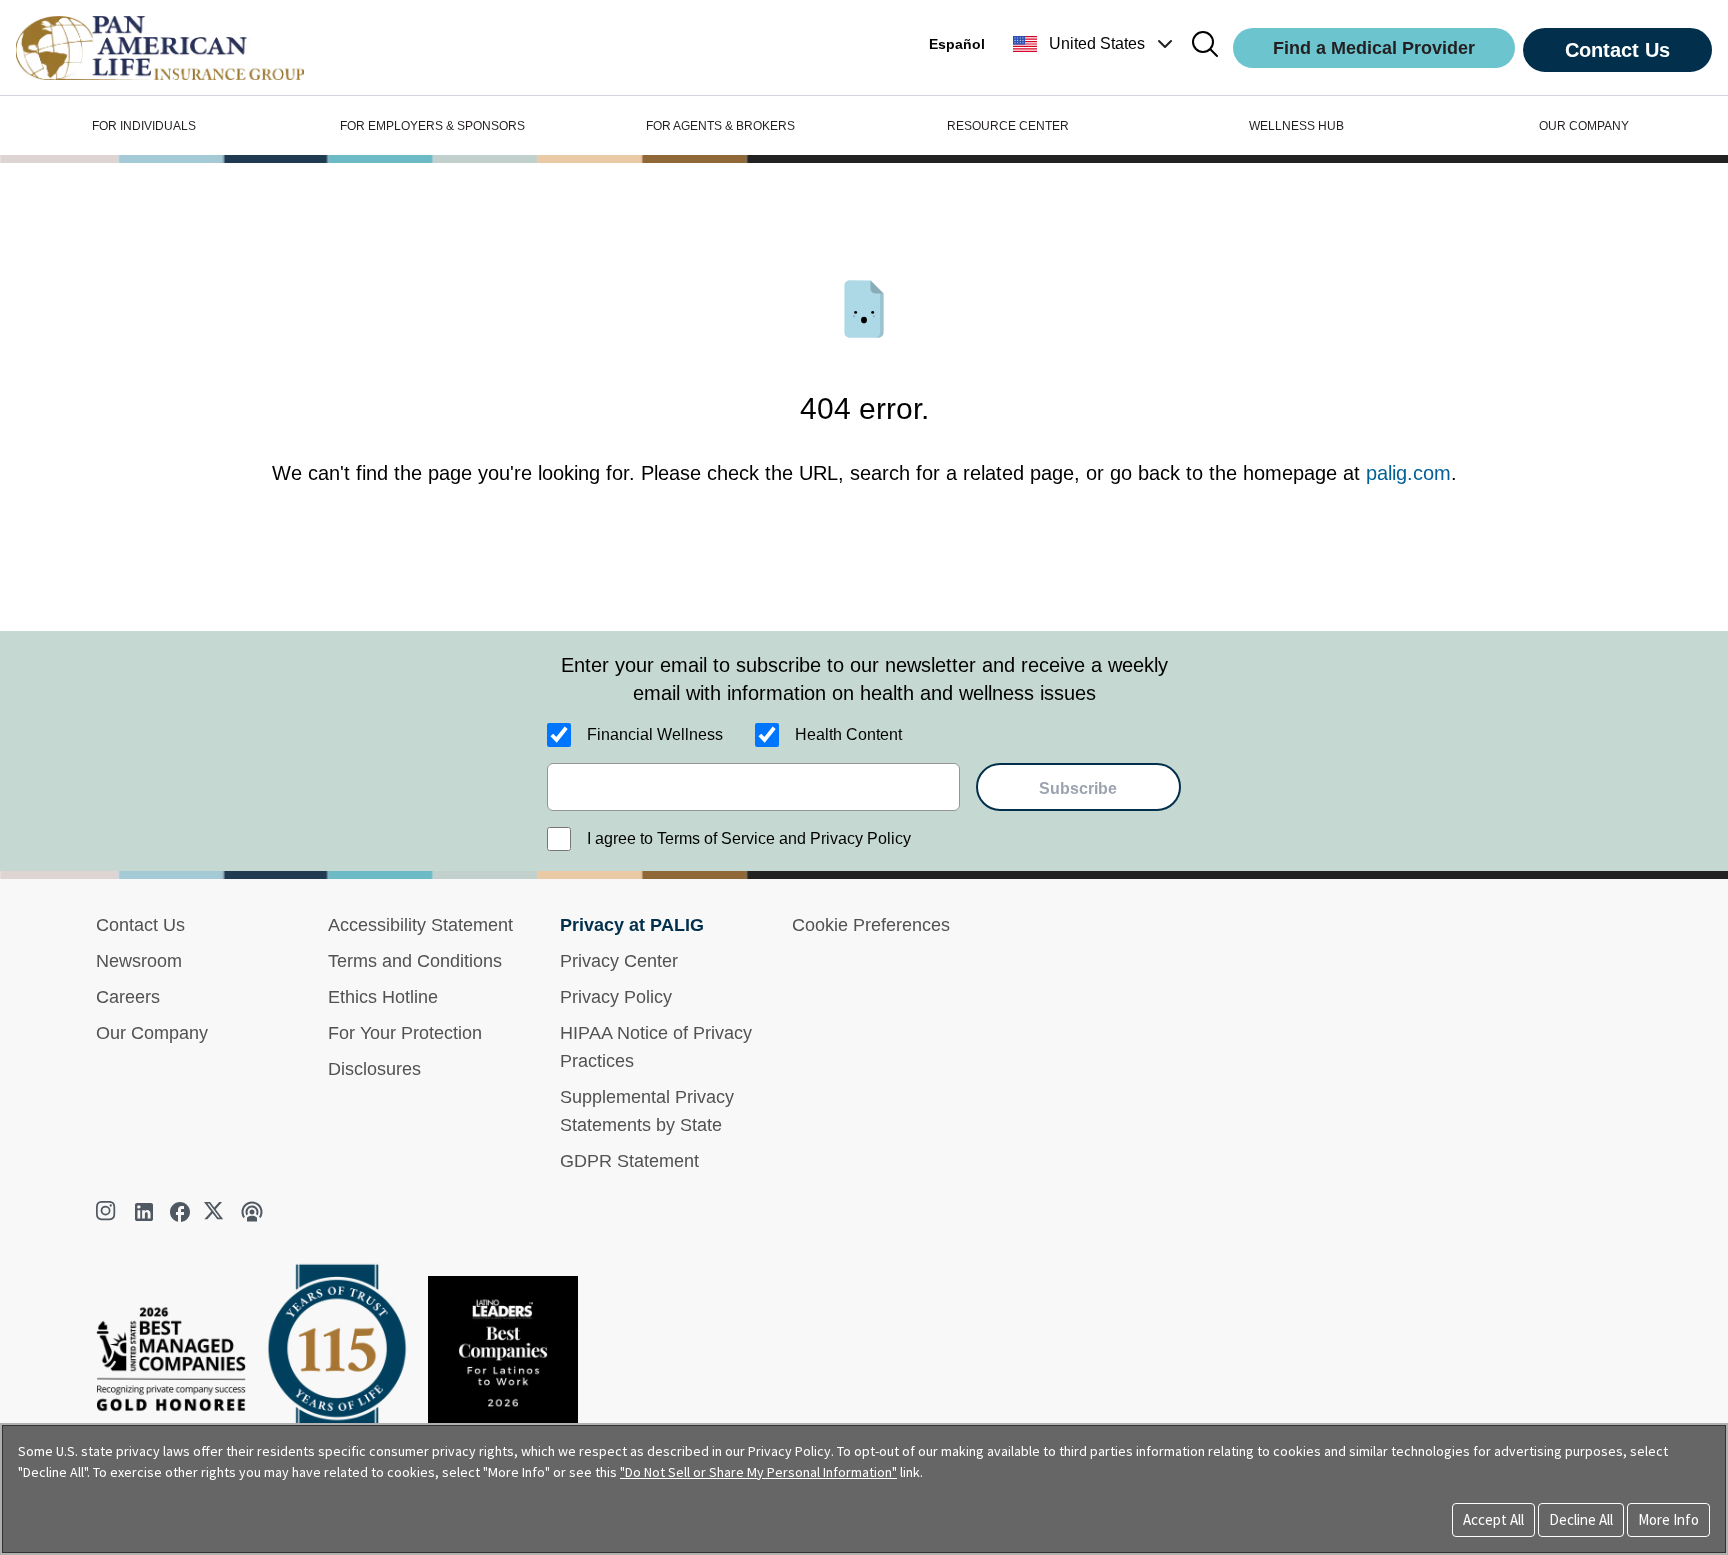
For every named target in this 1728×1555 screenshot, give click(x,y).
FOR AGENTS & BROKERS (720, 126)
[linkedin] (144, 1212)
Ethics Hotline (383, 997)
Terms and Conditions (415, 961)
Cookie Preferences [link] (871, 925)
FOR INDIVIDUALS (144, 126)
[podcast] (252, 1212)
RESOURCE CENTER (1008, 126)
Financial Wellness (655, 734)
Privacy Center (619, 961)
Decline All (1581, 1519)
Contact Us (1617, 50)
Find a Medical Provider (1374, 48)
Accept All (1493, 1519)
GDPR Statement (629, 1161)
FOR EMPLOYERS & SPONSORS (432, 126)
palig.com (1408, 473)
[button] (1095, 44)
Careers (128, 997)
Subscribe (1078, 788)
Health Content (848, 734)
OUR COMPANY (1584, 126)
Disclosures (374, 1069)
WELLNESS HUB (1296, 126)
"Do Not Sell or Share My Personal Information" (758, 1472)
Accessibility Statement (420, 925)
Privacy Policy (616, 997)
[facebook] (180, 1212)
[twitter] (216, 1212)
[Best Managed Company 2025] (179, 1364)
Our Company (152, 1033)
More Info (1668, 1519)
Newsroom (139, 961)
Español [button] (957, 44)
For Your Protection (405, 1033)
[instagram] (108, 1212)
